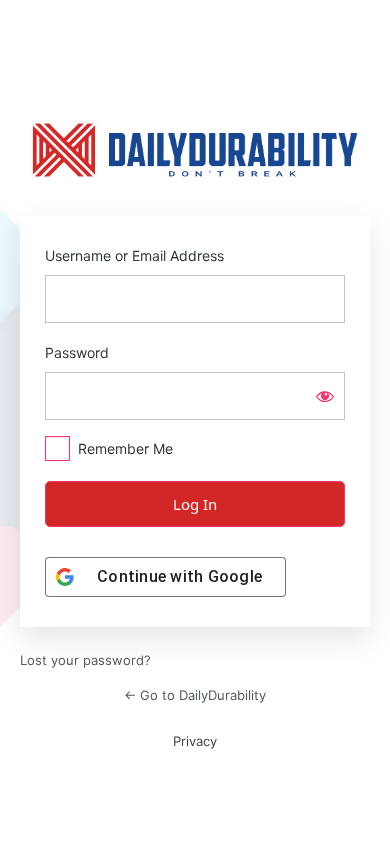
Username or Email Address (134, 255)
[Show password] (325, 396)
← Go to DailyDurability (195, 695)
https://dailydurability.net (195, 150)
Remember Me (125, 448)
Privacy (195, 741)
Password (77, 352)
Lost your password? (85, 660)
